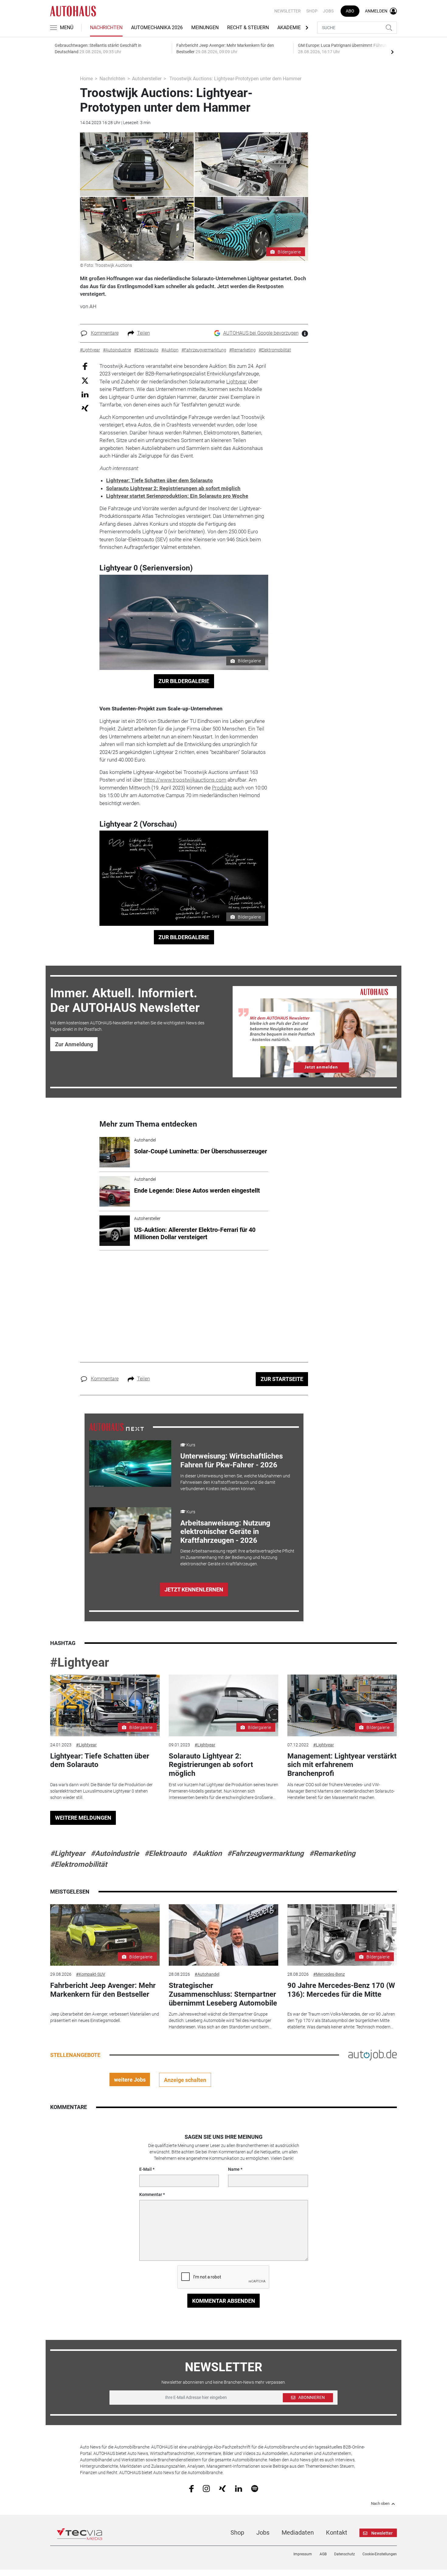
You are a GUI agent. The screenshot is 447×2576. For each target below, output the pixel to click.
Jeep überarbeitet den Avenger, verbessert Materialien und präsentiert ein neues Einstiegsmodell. (105, 2017)
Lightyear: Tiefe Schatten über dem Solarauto (159, 480)
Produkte (222, 788)
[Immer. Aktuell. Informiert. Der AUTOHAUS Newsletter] (315, 1032)
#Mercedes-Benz (329, 1974)
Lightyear (237, 382)
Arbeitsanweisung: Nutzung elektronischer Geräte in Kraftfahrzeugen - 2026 (225, 1532)
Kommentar (151, 2194)
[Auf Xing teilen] (85, 408)
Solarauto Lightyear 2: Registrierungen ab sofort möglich (173, 488)
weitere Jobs (130, 2080)
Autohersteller (147, 79)
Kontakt (337, 2532)
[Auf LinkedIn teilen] (85, 394)
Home (86, 79)
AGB (323, 2554)
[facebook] (191, 2488)
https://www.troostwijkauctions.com (185, 780)
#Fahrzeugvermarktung (265, 1853)
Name (234, 2169)
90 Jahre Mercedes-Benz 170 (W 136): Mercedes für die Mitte (341, 1990)
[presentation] (392, 52)
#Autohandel (207, 1974)
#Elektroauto (166, 1853)
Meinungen (205, 28)
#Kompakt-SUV (91, 1974)
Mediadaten (298, 2532)
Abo (350, 11)
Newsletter (288, 11)
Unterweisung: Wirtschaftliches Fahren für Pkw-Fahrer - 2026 (232, 1461)
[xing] (222, 2488)
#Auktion (207, 1853)
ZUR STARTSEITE (282, 1379)
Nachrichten (106, 28)
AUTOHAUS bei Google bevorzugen (261, 333)
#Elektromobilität (79, 1864)
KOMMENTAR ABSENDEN (224, 2301)
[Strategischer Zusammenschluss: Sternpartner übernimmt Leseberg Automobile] (223, 1935)
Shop (312, 11)
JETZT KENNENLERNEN (194, 1590)
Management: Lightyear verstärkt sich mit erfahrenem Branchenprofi (342, 1765)
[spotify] (255, 2488)
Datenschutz (345, 2554)
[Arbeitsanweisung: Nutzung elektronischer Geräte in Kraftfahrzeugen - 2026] (130, 1530)
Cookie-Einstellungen (380, 2554)
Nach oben (380, 2504)
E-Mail (146, 2169)
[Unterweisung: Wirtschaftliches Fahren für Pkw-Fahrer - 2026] (130, 1463)
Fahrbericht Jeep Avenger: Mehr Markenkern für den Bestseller (103, 1990)
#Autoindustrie (115, 1853)
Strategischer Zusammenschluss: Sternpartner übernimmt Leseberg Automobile (223, 1994)
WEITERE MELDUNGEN (83, 1818)
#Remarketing (332, 1853)
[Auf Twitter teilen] (85, 380)
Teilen (144, 333)
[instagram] (206, 2488)
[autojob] (372, 2055)
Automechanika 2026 (157, 28)
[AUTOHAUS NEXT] (116, 1427)
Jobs (328, 11)
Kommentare (105, 333)
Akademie (289, 28)
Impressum (303, 2554)
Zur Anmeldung (74, 1044)
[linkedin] (239, 2488)
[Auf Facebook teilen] (85, 366)
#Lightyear (80, 1663)
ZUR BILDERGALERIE (184, 681)
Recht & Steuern (248, 28)
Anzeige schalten (185, 2080)
